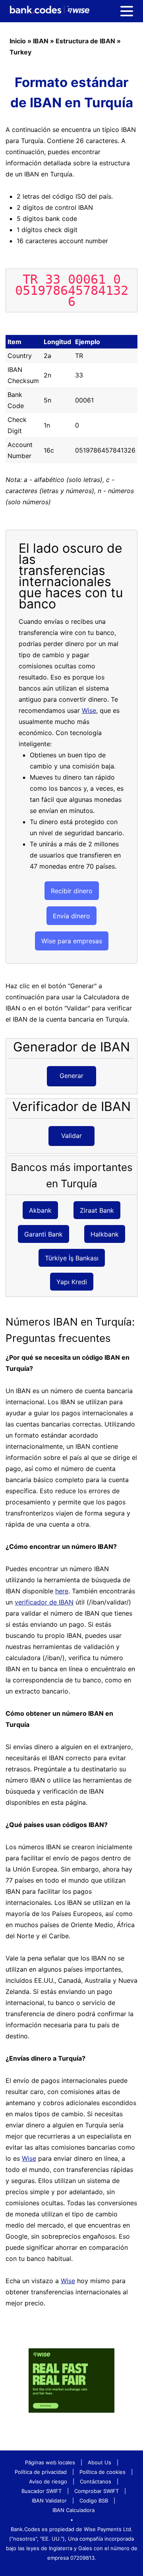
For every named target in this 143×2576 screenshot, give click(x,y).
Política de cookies (102, 2472)
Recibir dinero (72, 891)
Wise (89, 710)
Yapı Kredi (72, 1281)
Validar (71, 1136)
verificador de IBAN (44, 1602)
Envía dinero (71, 916)
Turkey (20, 52)
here (62, 1591)
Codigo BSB (94, 2501)
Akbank (40, 1210)
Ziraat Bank (97, 1210)
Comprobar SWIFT (97, 2491)
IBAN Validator (49, 2501)
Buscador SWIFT (42, 2491)
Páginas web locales (50, 2462)
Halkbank (105, 1234)
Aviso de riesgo (48, 2481)
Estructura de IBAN (85, 41)
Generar (71, 1076)
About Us (100, 2462)
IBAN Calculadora (73, 2510)
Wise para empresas (72, 941)
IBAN (41, 41)
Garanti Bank (43, 1234)
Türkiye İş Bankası (72, 1258)
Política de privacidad (41, 2472)
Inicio (18, 41)
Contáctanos (96, 2481)
